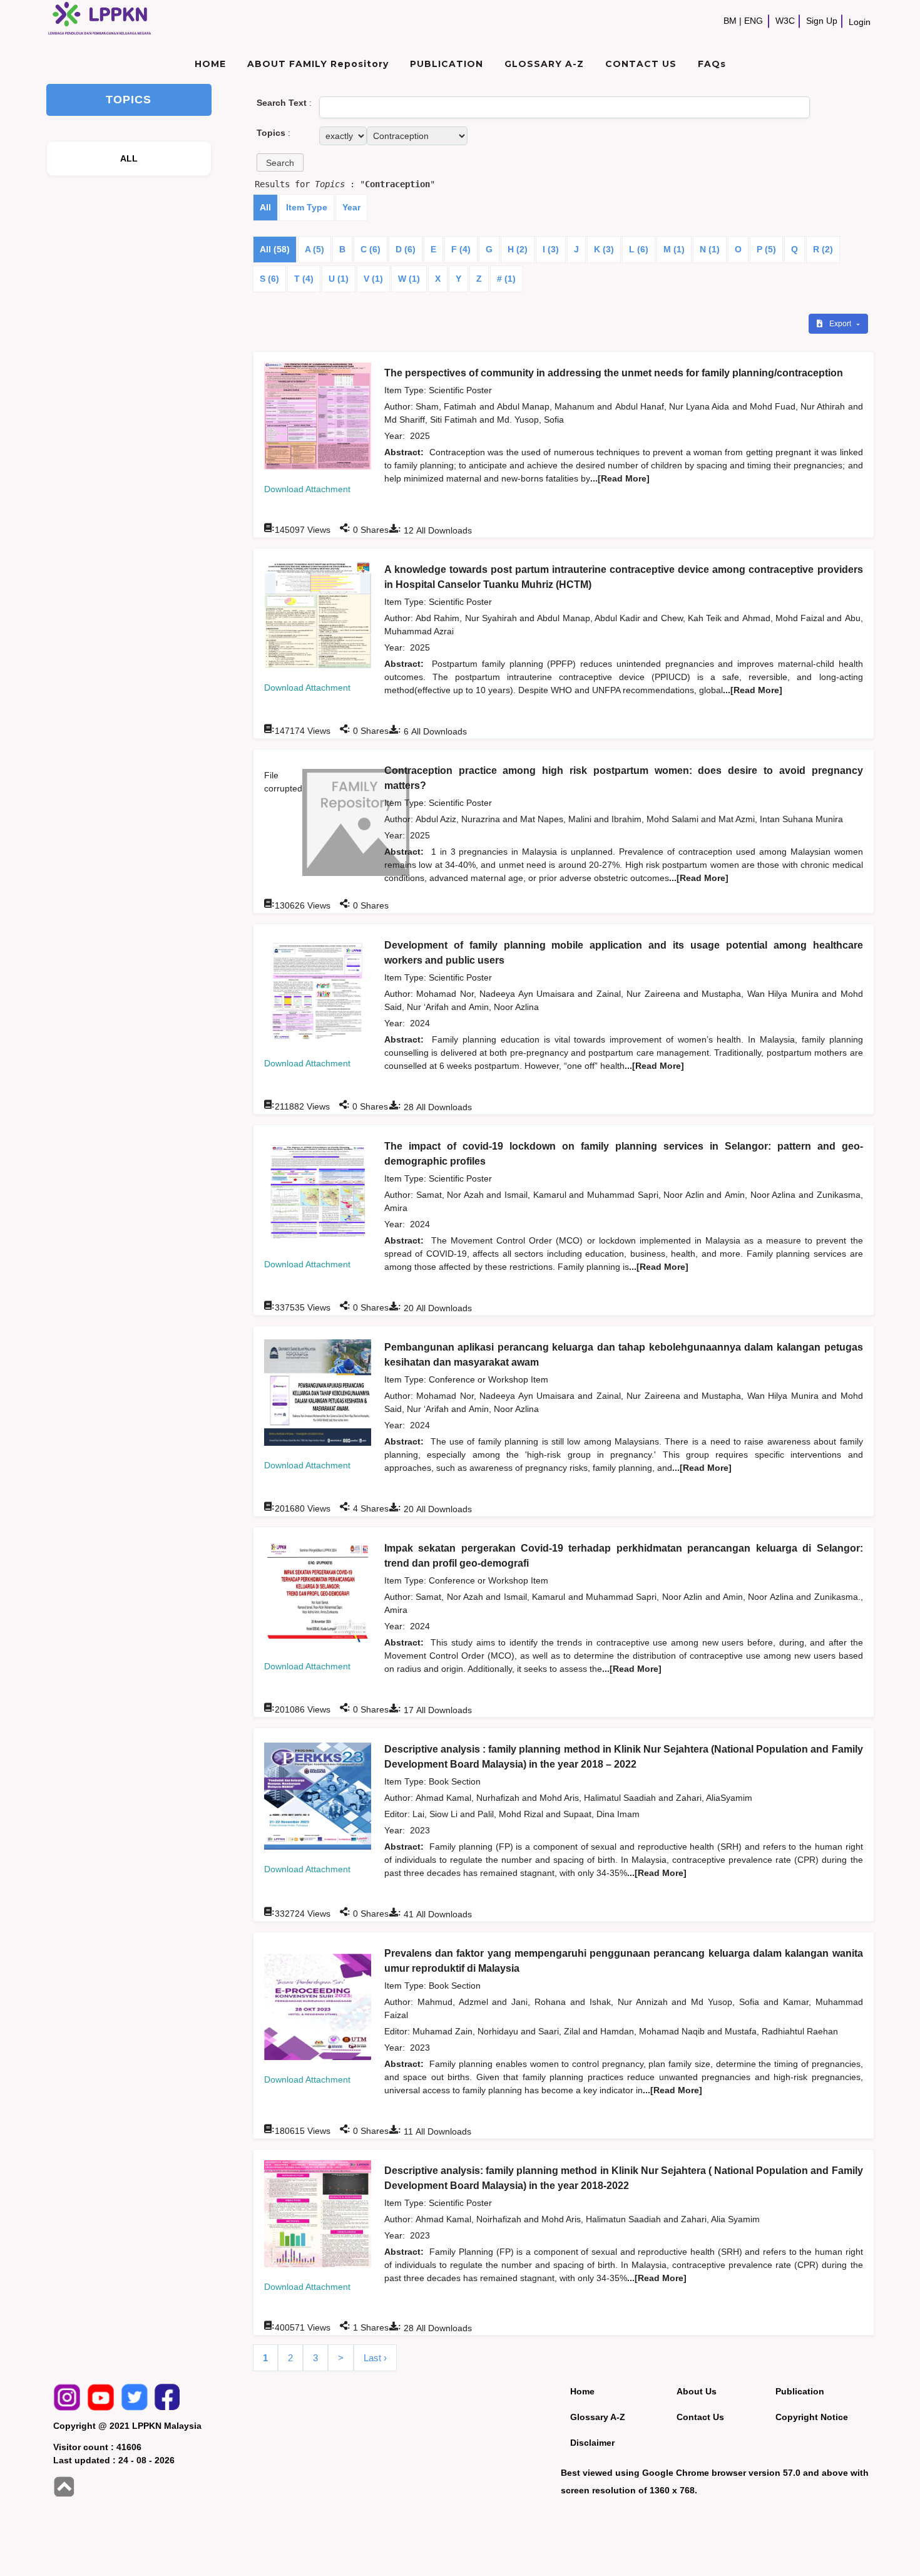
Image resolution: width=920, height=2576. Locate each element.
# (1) (506, 279)
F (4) (461, 249)
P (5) (766, 249)
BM (730, 21)
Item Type (307, 207)
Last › (375, 2358)
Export (841, 324)
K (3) (604, 249)
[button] (280, 162)
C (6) (371, 249)
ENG (754, 21)
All (265, 207)
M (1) (674, 249)
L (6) (639, 249)
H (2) (518, 249)
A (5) (314, 249)
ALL (129, 158)
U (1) (339, 279)
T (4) (304, 279)
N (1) (710, 249)
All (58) (275, 249)
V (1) (373, 279)
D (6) (406, 249)
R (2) (823, 249)
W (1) (409, 279)
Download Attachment (307, 489)
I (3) (551, 249)
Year (351, 207)
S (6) (269, 279)
